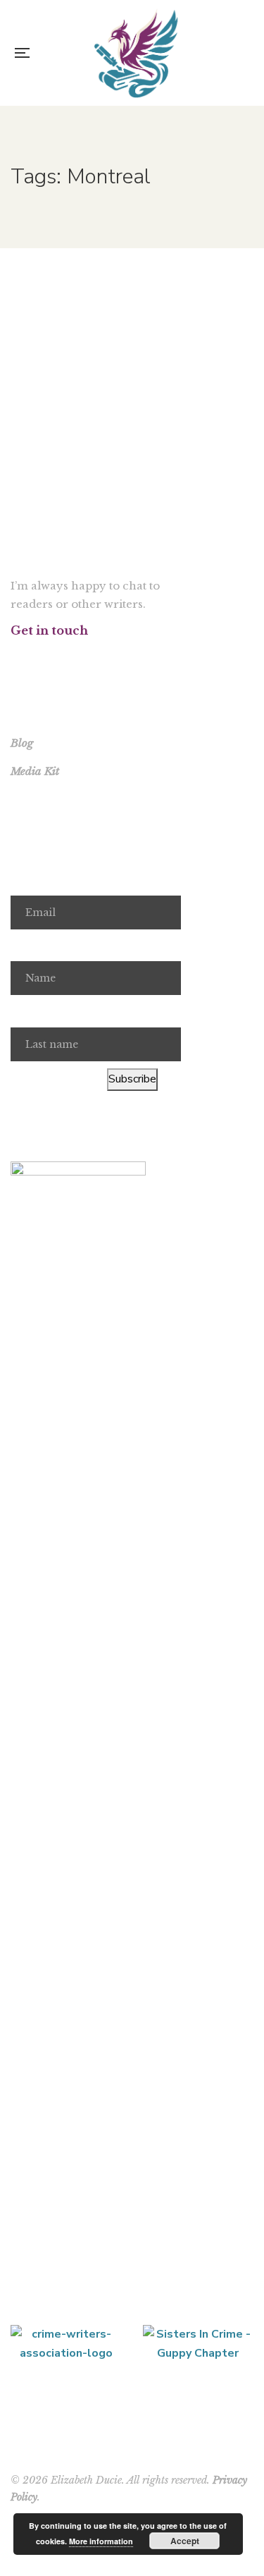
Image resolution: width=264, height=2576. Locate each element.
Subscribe (132, 1079)
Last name (37, 1011)
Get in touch (49, 630)
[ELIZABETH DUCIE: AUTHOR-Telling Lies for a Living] (136, 53)
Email (24, 879)
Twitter (33, 657)
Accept (185, 2541)
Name (25, 946)
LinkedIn (88, 657)
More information (101, 2541)
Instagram (51, 657)
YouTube (69, 657)
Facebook (14, 657)
